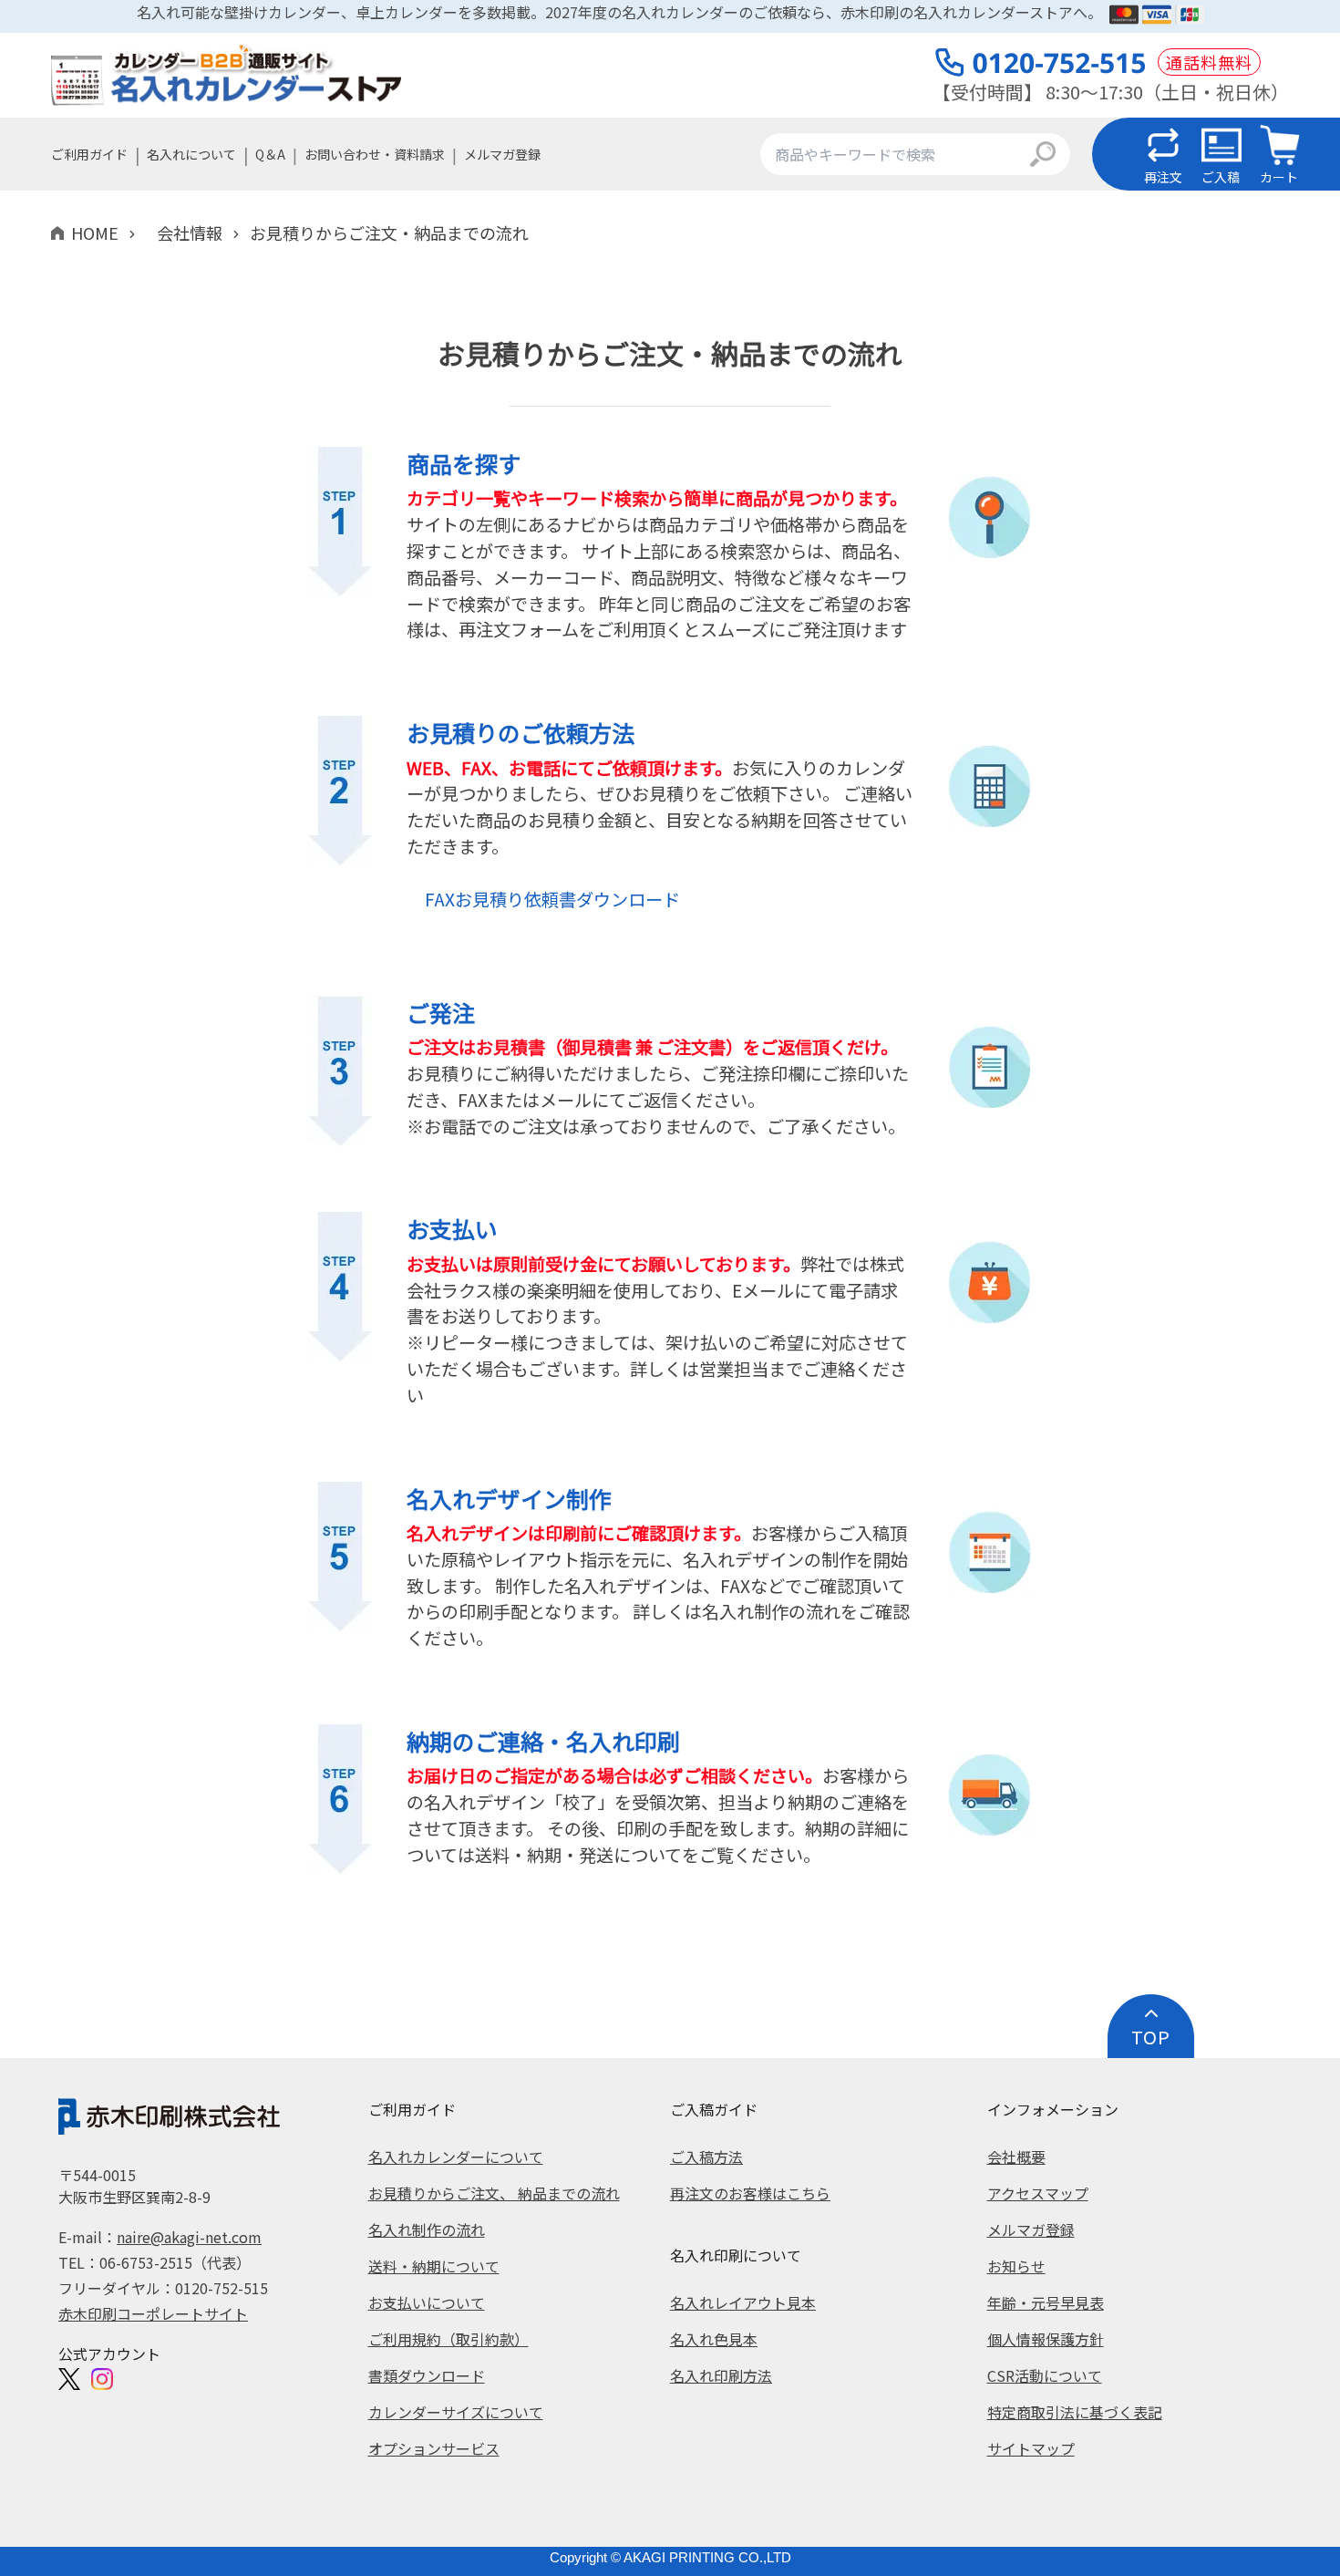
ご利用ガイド (89, 154)
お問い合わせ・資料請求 (375, 154)
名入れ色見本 (714, 2339)
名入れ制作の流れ (427, 2229)
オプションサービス (434, 2448)
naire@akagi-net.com (189, 2237)
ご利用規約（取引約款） (448, 2339)
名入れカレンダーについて (456, 2157)
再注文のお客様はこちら (750, 2193)
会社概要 (1016, 2157)
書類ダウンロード (427, 2375)
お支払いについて (427, 2302)
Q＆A (270, 154)
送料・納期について (434, 2266)
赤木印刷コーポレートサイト (153, 2313)
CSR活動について (1045, 2375)
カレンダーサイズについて (456, 2412)
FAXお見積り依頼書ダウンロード (552, 899)
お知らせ (1016, 2266)
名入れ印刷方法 (721, 2375)
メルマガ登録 (502, 154)
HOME (95, 233)
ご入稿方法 (706, 2157)
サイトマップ (1031, 2448)
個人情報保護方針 (1046, 2339)
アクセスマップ (1038, 2193)
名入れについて (191, 154)
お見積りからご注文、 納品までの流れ (494, 2193)
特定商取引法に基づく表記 (1075, 2412)
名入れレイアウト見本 (743, 2302)
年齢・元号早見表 (1046, 2302)
